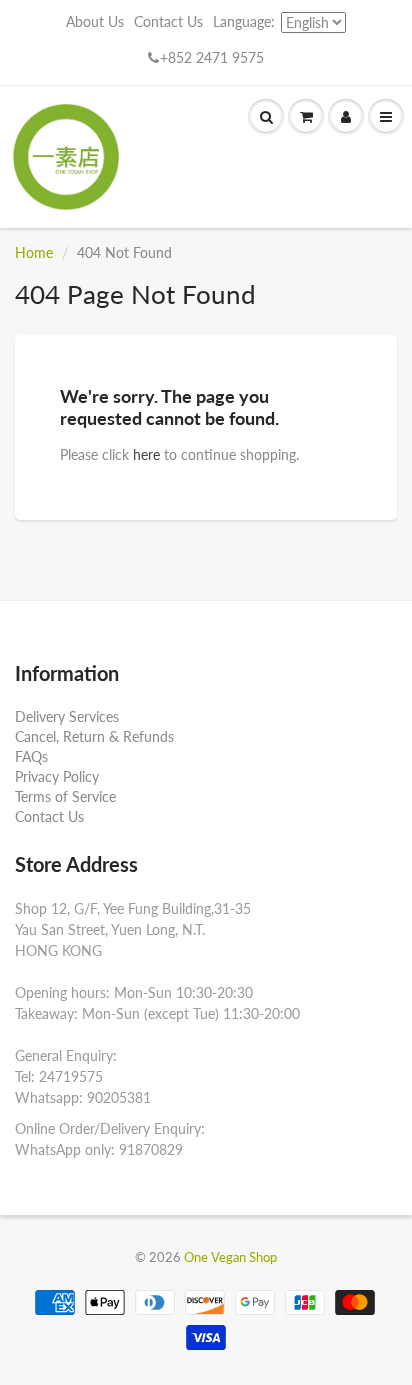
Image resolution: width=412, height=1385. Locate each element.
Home (34, 252)
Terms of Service (65, 796)
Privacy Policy (57, 776)
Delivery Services (67, 716)
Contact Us (168, 21)
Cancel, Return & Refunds (94, 736)
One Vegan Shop (230, 1257)
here (146, 454)
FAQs (31, 756)
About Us (95, 21)
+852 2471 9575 (212, 57)
